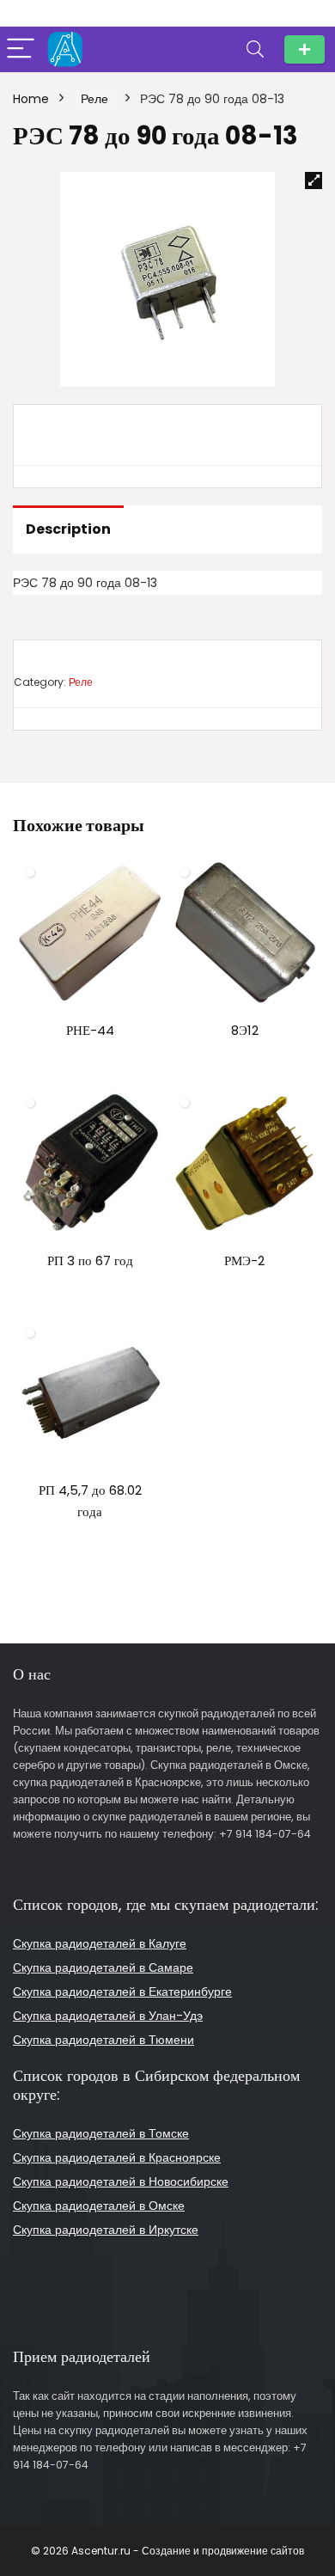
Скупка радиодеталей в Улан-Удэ (108, 2016)
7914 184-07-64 (305, 49)
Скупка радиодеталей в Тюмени (104, 2040)
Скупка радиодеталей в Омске (99, 2206)
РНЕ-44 (90, 1030)
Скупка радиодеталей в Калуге (100, 1943)
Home (31, 99)
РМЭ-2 (244, 1260)
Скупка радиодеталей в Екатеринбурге (122, 1992)
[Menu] (21, 49)
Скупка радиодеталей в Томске (101, 2133)
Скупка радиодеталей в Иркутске (106, 2230)
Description (68, 529)
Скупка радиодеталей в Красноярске (117, 2157)
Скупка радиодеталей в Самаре (103, 1967)
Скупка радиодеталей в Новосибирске (121, 2181)
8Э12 (245, 1030)
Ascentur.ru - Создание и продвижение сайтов (188, 2551)
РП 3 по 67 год (90, 1260)
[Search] (255, 49)
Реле (94, 99)
